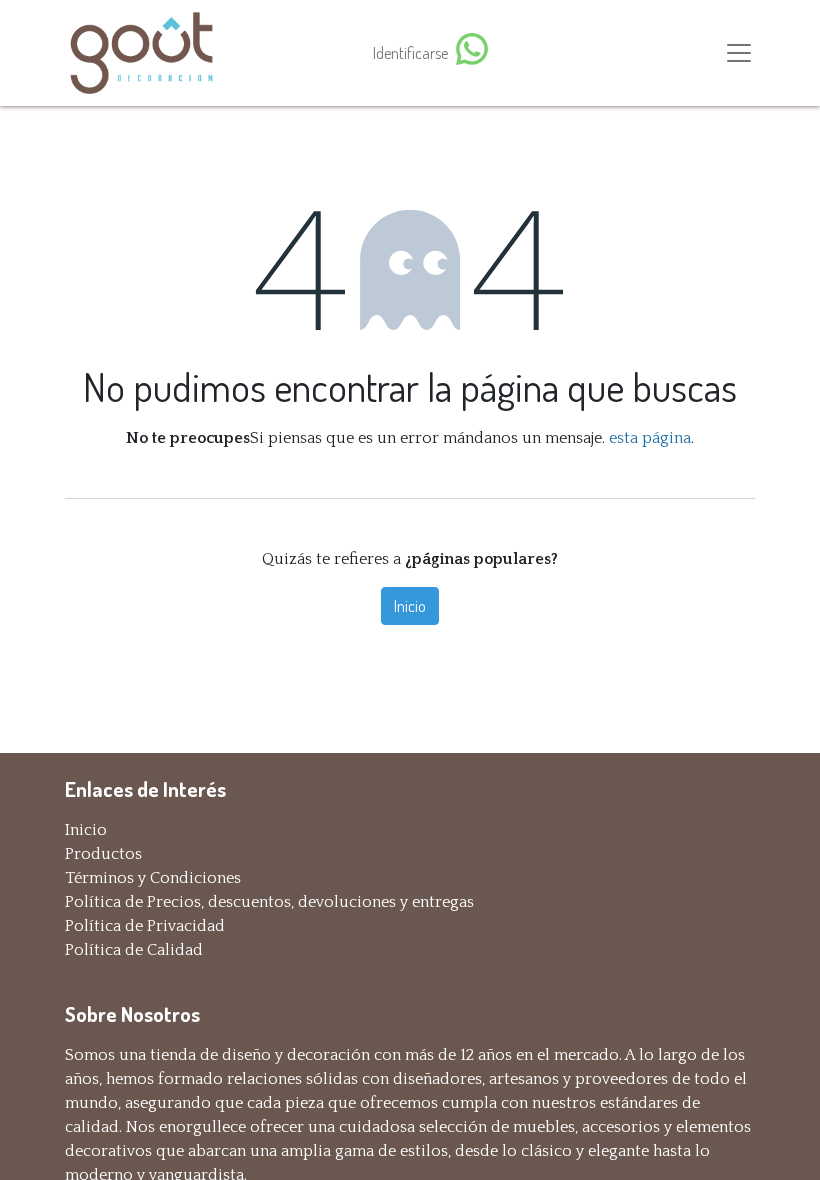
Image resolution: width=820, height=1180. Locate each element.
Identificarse (410, 53)
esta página (650, 438)
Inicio (410, 606)
